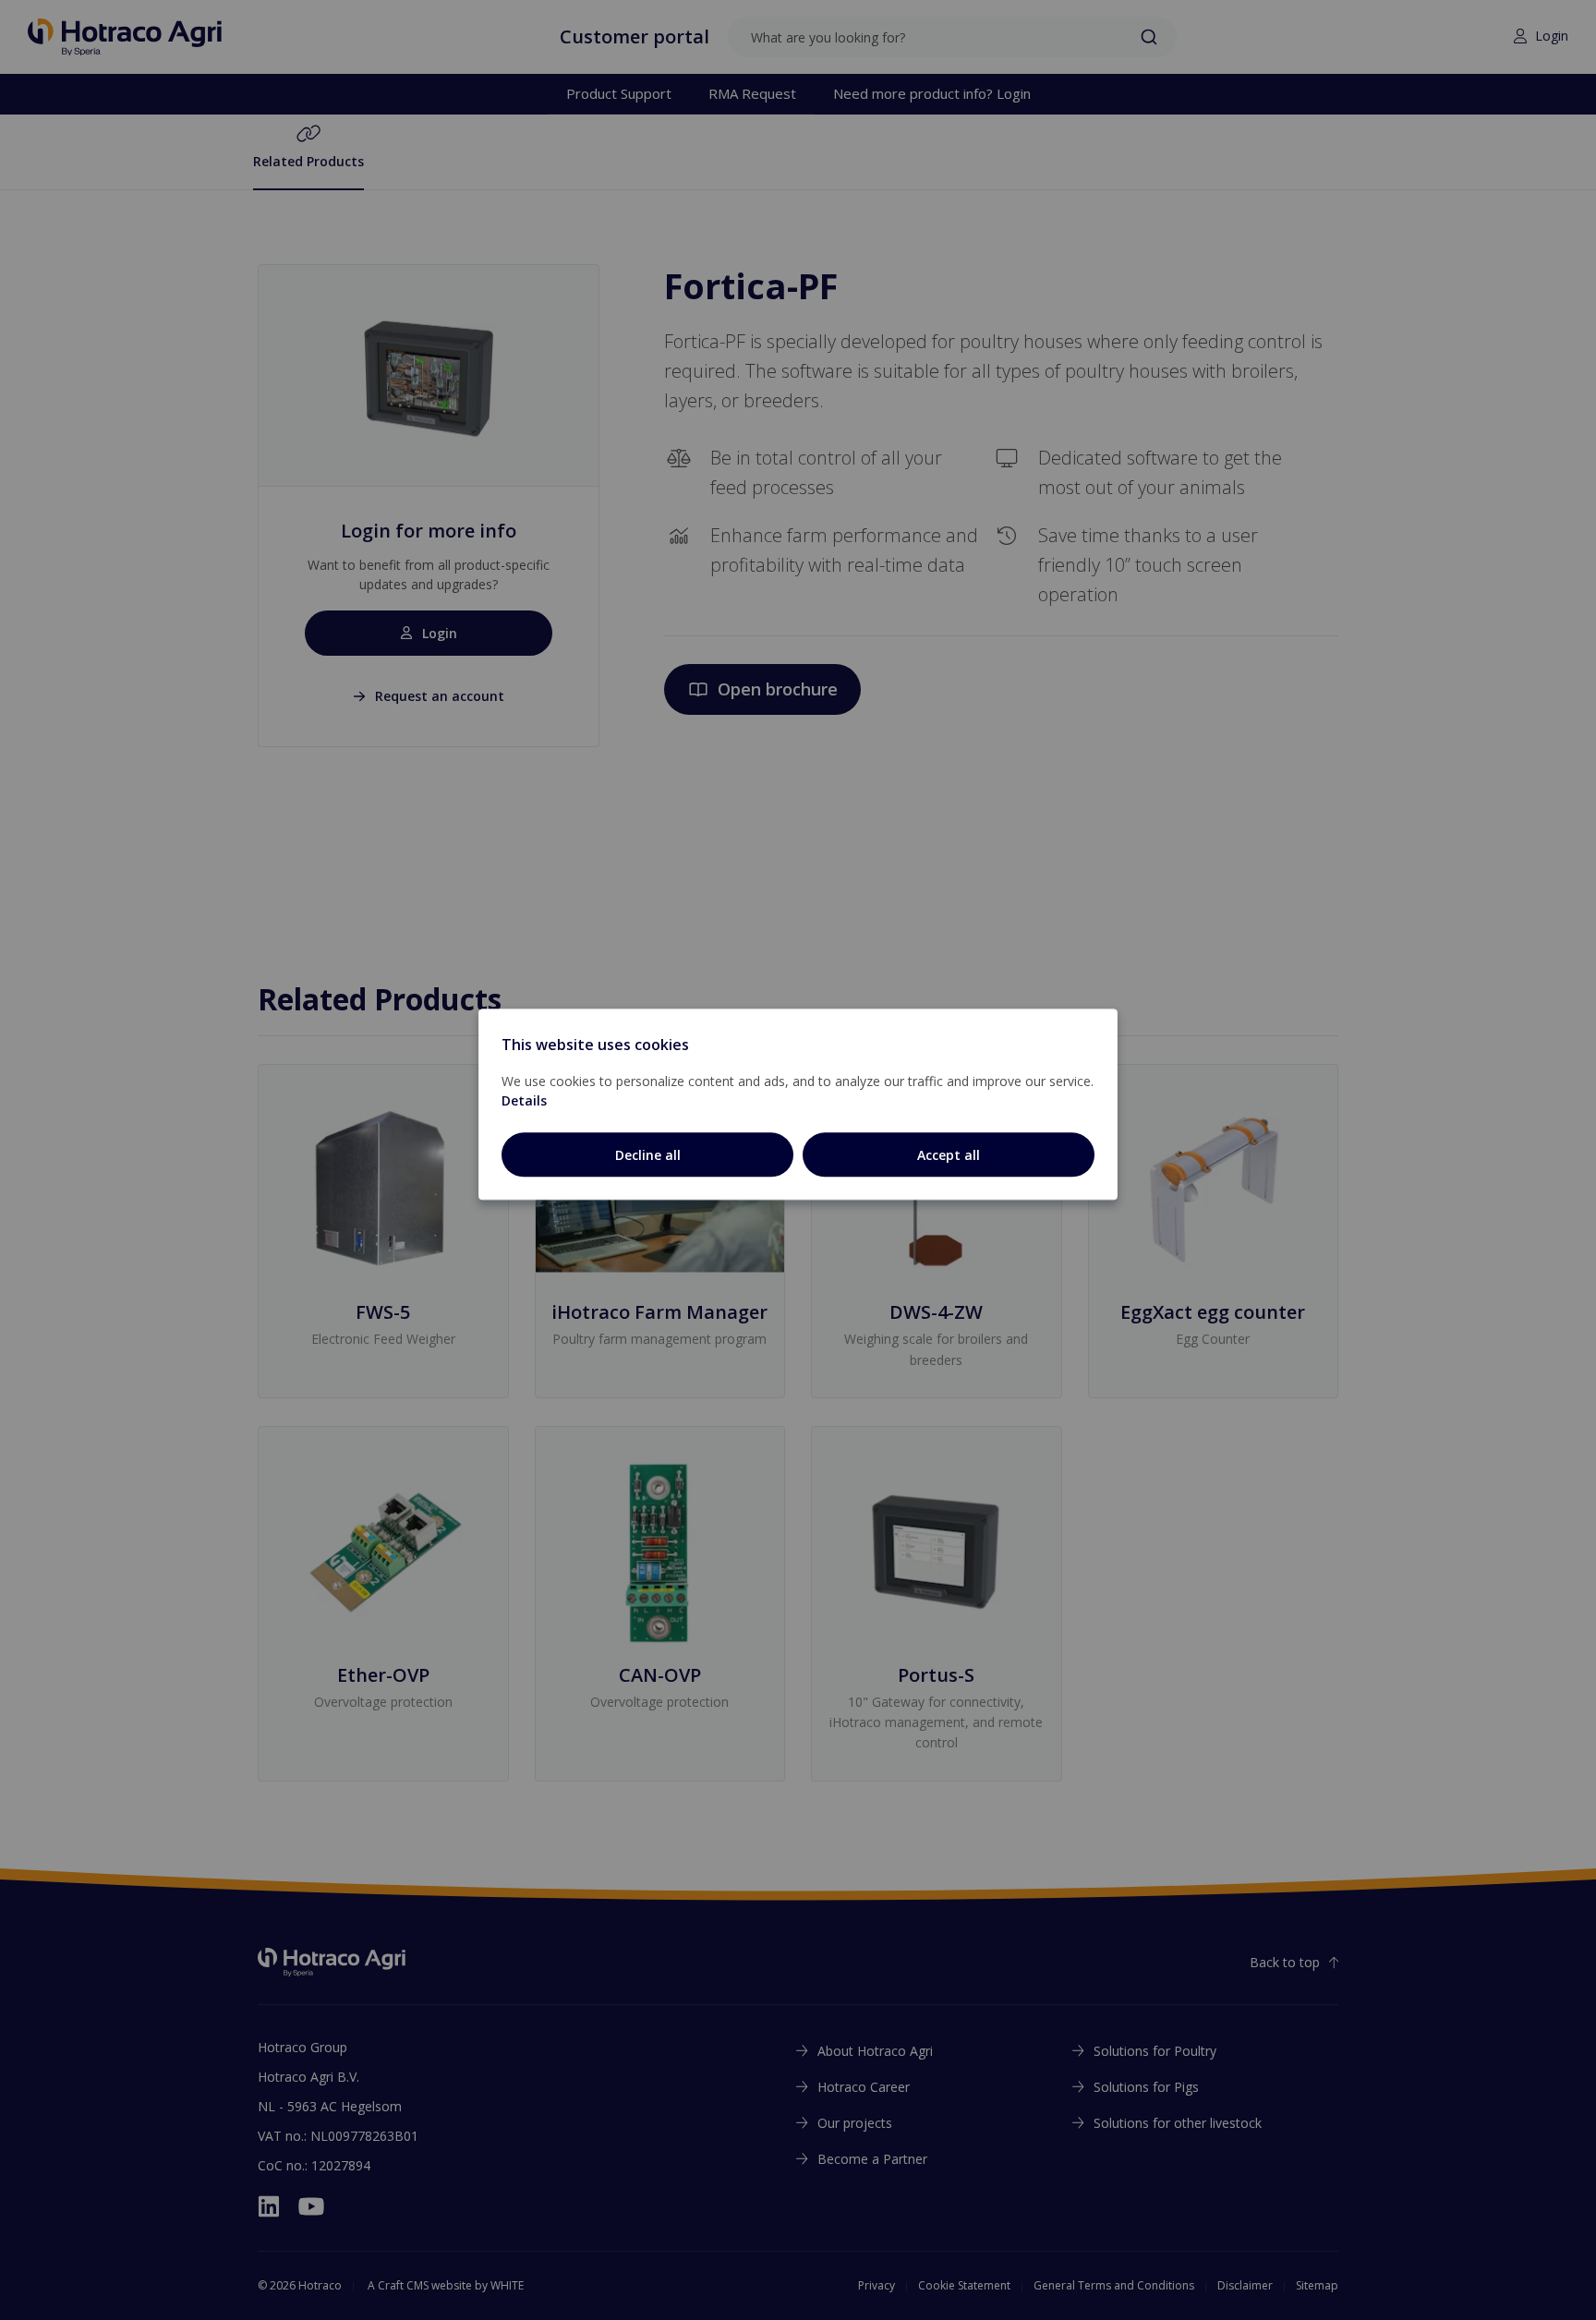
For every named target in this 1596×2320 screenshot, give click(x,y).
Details (524, 1100)
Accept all (949, 1155)
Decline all (648, 1155)
